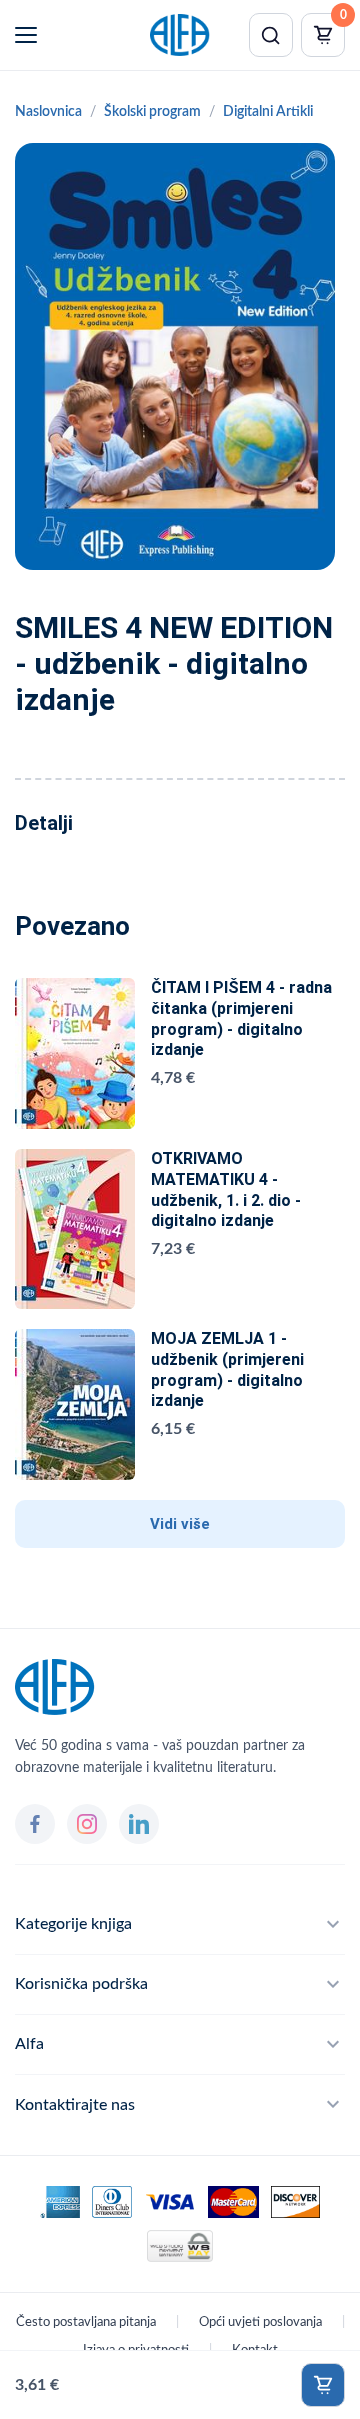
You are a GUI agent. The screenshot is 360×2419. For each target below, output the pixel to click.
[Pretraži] (271, 35)
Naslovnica (48, 112)
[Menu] (26, 35)
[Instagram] (87, 1824)
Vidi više (180, 1524)
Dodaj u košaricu (323, 2385)
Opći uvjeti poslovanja (260, 2322)
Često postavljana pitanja (86, 2322)
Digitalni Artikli (268, 112)
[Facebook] (35, 1824)
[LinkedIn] (139, 1824)
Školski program (152, 112)
